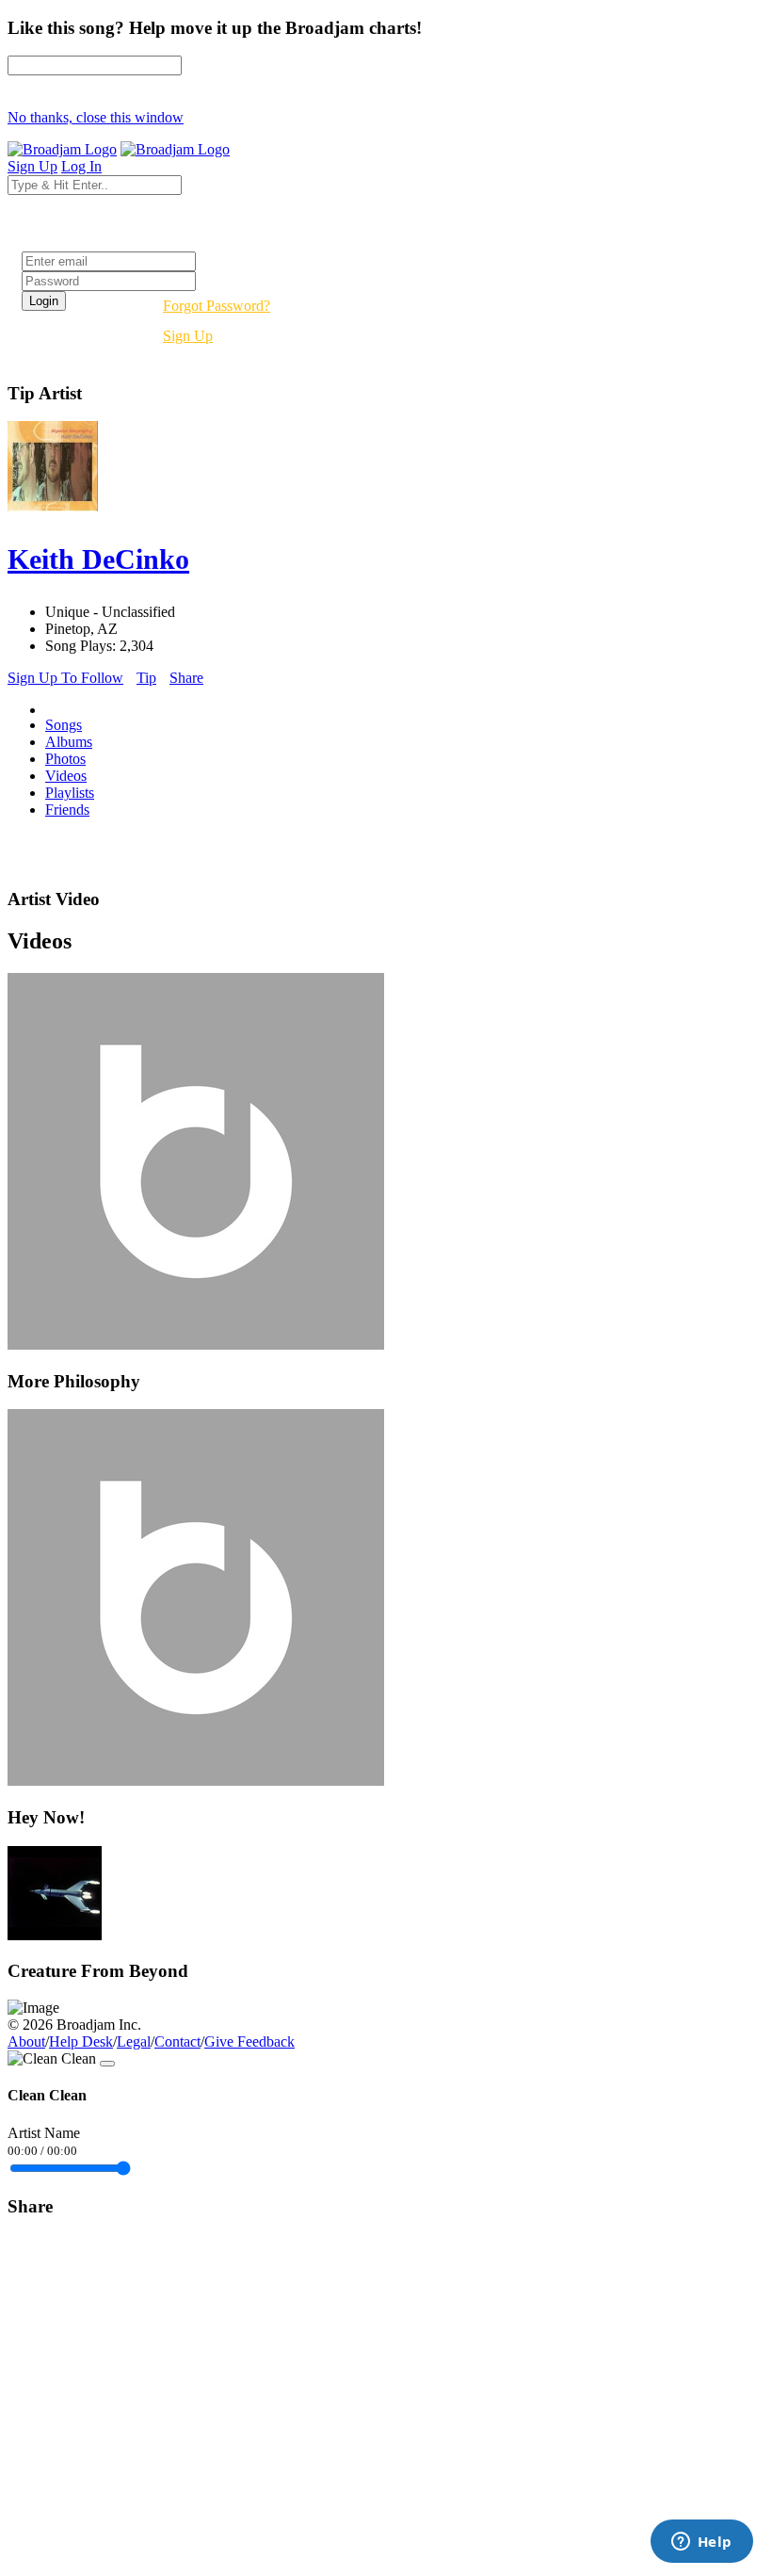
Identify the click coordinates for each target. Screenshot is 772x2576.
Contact (177, 2041)
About (26, 2041)
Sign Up (188, 336)
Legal (134, 2041)
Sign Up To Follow (65, 678)
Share (186, 678)
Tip (146, 678)
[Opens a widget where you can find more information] (701, 2543)
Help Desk (81, 2041)
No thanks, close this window (96, 117)
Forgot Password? (217, 306)
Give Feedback (249, 2041)
